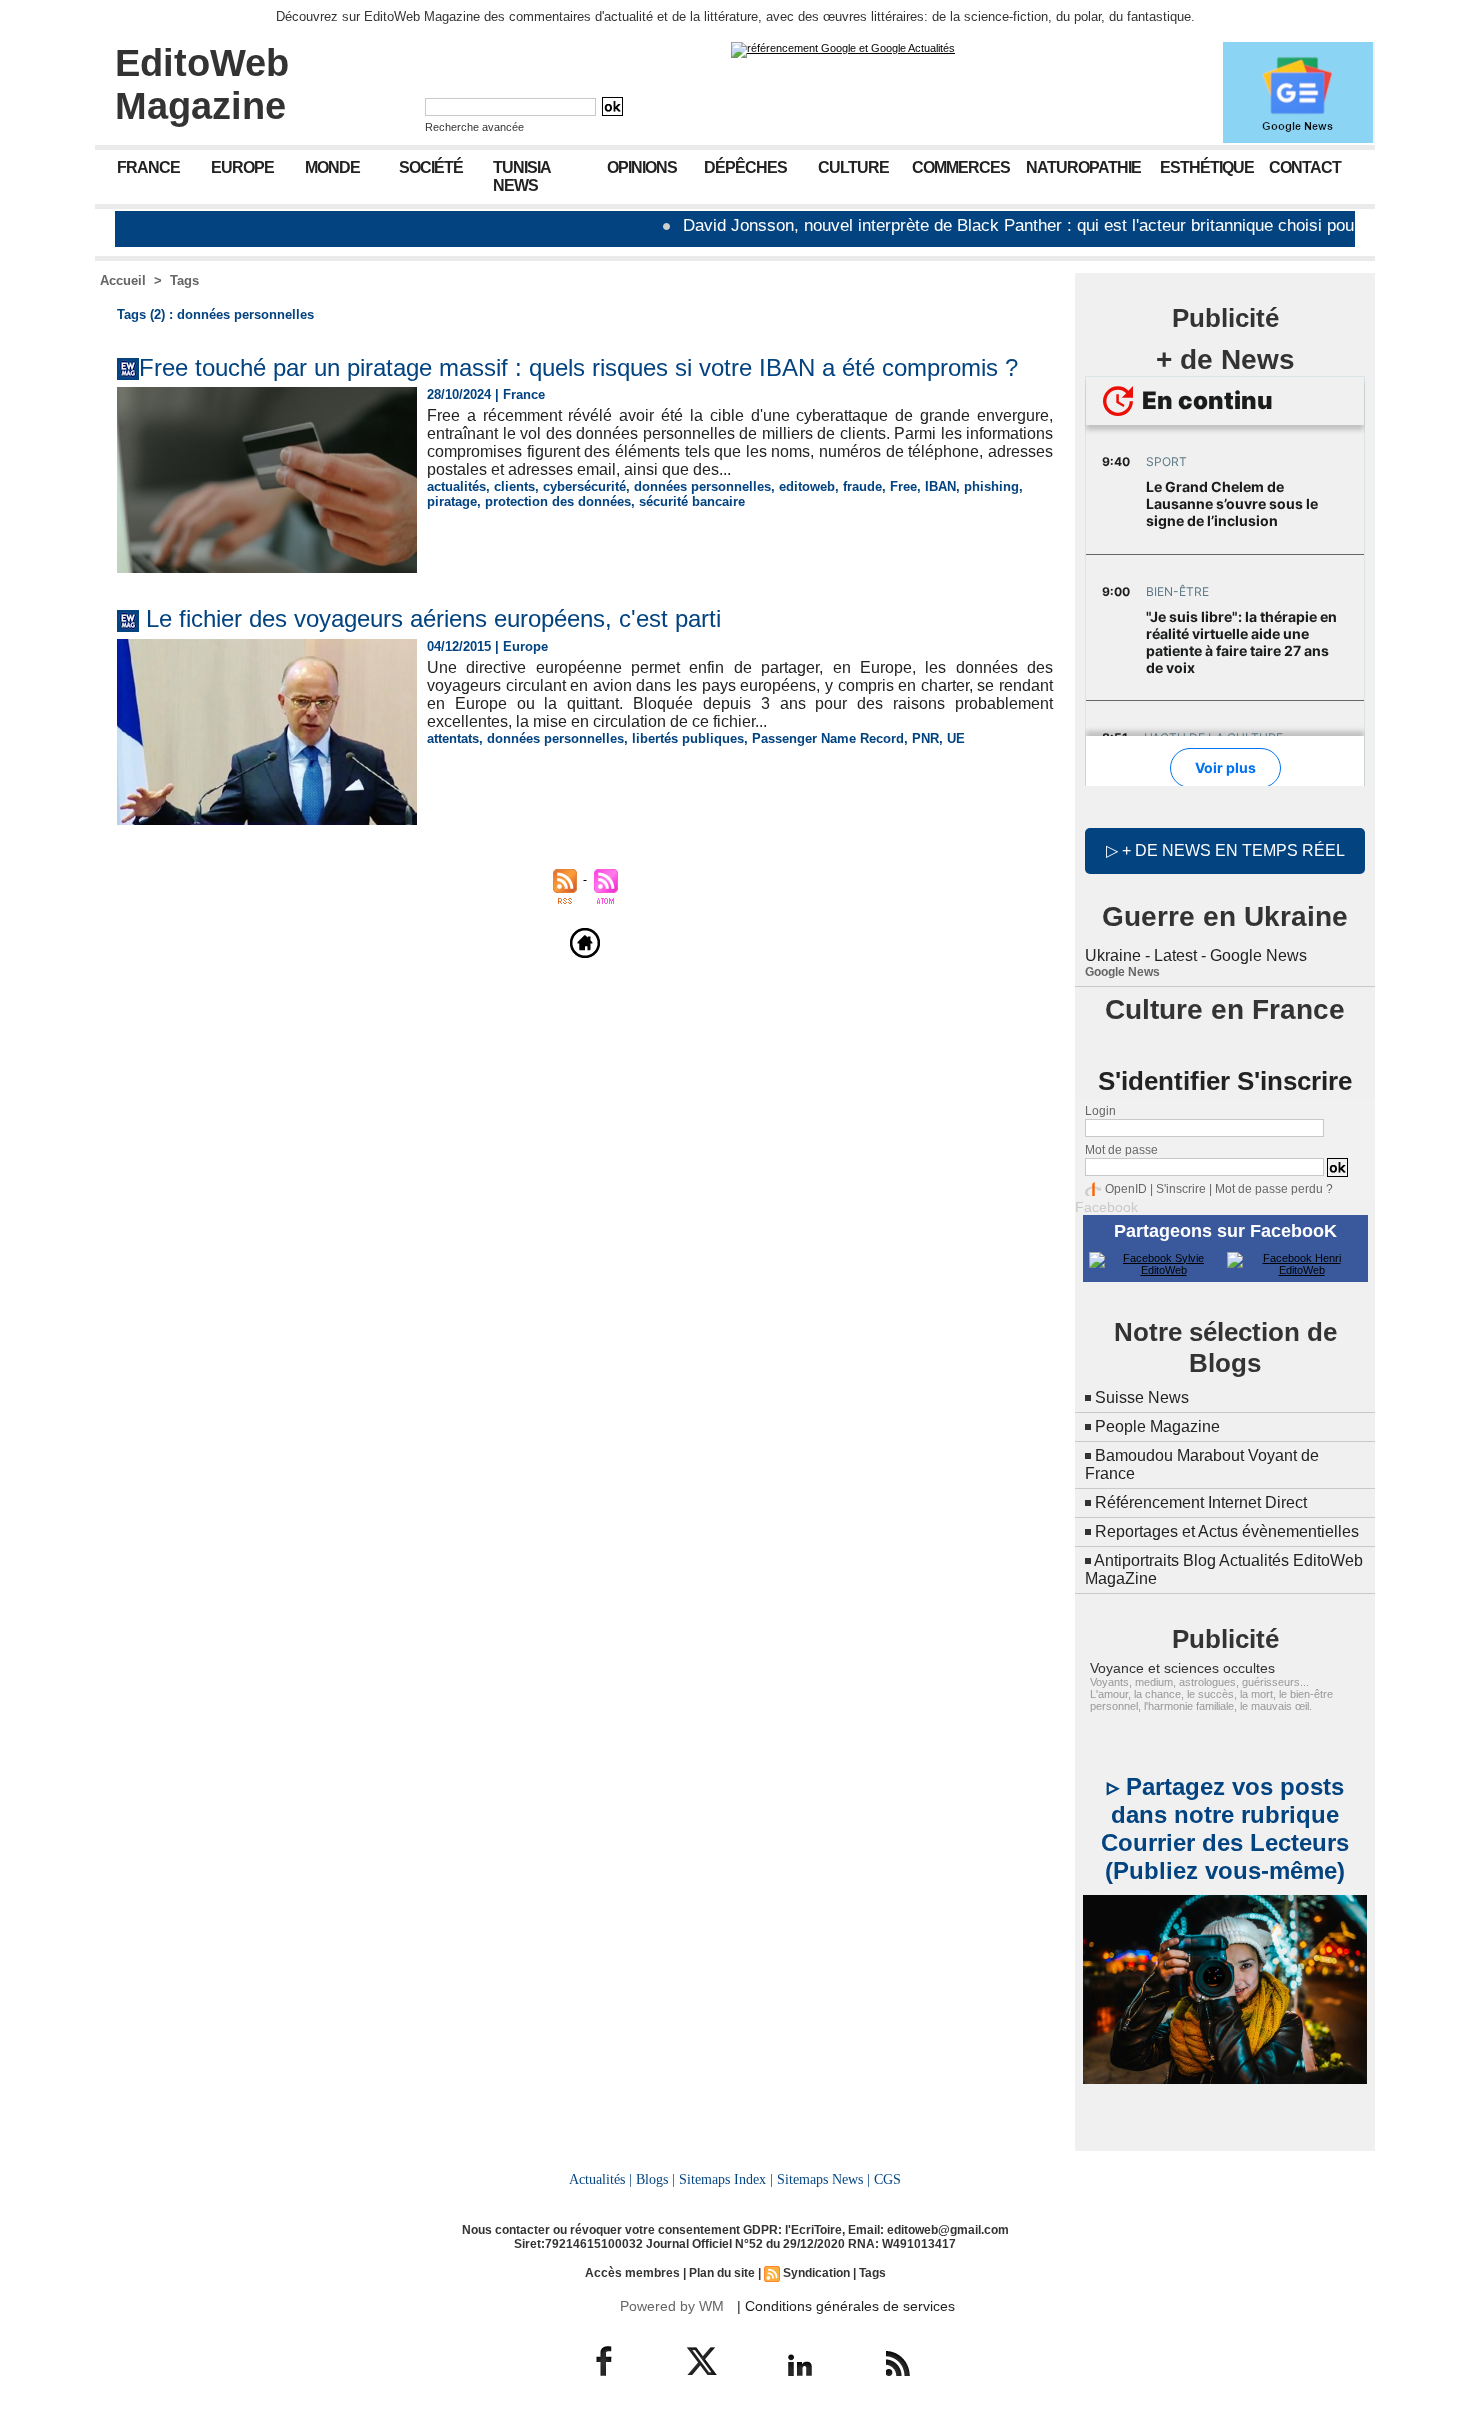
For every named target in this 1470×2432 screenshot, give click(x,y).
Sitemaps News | (823, 2179)
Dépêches (745, 167)
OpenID (1126, 1189)
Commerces (961, 167)
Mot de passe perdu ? (1274, 1189)
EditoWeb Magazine (202, 84)
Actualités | (600, 2179)
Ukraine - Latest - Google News (1196, 955)
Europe (242, 167)
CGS (887, 2179)
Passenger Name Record (828, 738)
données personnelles (702, 486)
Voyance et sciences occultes (1182, 1668)
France (148, 167)
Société (431, 167)
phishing (991, 486)
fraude (862, 486)
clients (514, 486)
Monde (332, 167)
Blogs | (655, 2179)
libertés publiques (688, 738)
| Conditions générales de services (846, 2306)
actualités (456, 486)
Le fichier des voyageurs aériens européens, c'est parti (433, 618)
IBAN (940, 486)
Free (903, 486)
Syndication (816, 2273)
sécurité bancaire (692, 501)
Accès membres (632, 2273)
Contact (1305, 167)
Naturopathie (1083, 167)
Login (1100, 1111)
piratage (452, 501)
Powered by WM (672, 2306)
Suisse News (1142, 1397)
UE (956, 738)
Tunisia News (522, 176)
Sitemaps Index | (726, 2179)
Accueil (123, 280)
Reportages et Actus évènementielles (1227, 1531)
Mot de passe (1121, 1150)
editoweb (807, 486)
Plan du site (722, 2273)
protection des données (558, 501)
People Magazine (1157, 1426)
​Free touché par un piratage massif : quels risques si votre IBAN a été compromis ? (578, 367)
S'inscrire (1181, 1189)
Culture (853, 167)
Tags (184, 280)
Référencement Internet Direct (1201, 1502)
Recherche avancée (474, 127)
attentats (453, 738)
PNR (925, 738)
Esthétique (1207, 167)
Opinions (642, 167)
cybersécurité (584, 486)
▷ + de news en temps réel (1225, 850)
